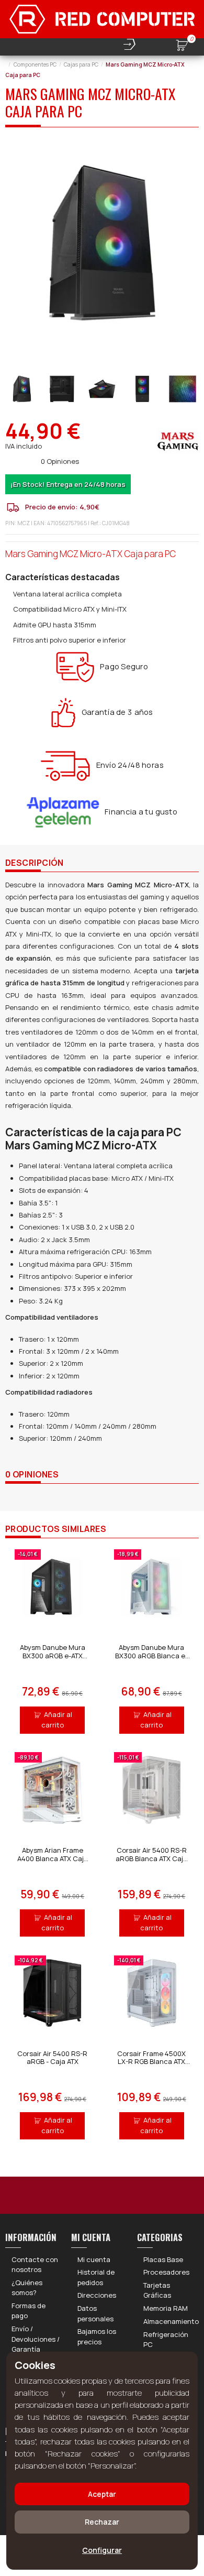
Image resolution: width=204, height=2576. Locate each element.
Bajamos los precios (97, 2336)
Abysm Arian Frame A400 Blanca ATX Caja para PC (53, 1858)
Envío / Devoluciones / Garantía (36, 2339)
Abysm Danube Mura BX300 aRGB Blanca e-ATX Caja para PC (151, 1655)
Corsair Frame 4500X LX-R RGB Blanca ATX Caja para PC (151, 2062)
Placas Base (163, 2259)
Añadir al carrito (57, 1720)
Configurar (102, 2550)
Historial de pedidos (96, 2277)
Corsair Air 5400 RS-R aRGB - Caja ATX (52, 2058)
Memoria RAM (166, 2308)
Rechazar (102, 2522)
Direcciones (97, 2295)
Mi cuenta (94, 2259)
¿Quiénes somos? (27, 2288)
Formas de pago (29, 2311)
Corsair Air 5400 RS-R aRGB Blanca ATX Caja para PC (151, 1858)
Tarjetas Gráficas (157, 2290)
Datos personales (95, 2313)
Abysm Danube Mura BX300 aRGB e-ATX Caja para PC (53, 1655)
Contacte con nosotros (35, 2265)
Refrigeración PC (166, 2340)
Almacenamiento (171, 2321)
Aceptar (102, 2494)
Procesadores (166, 2272)
